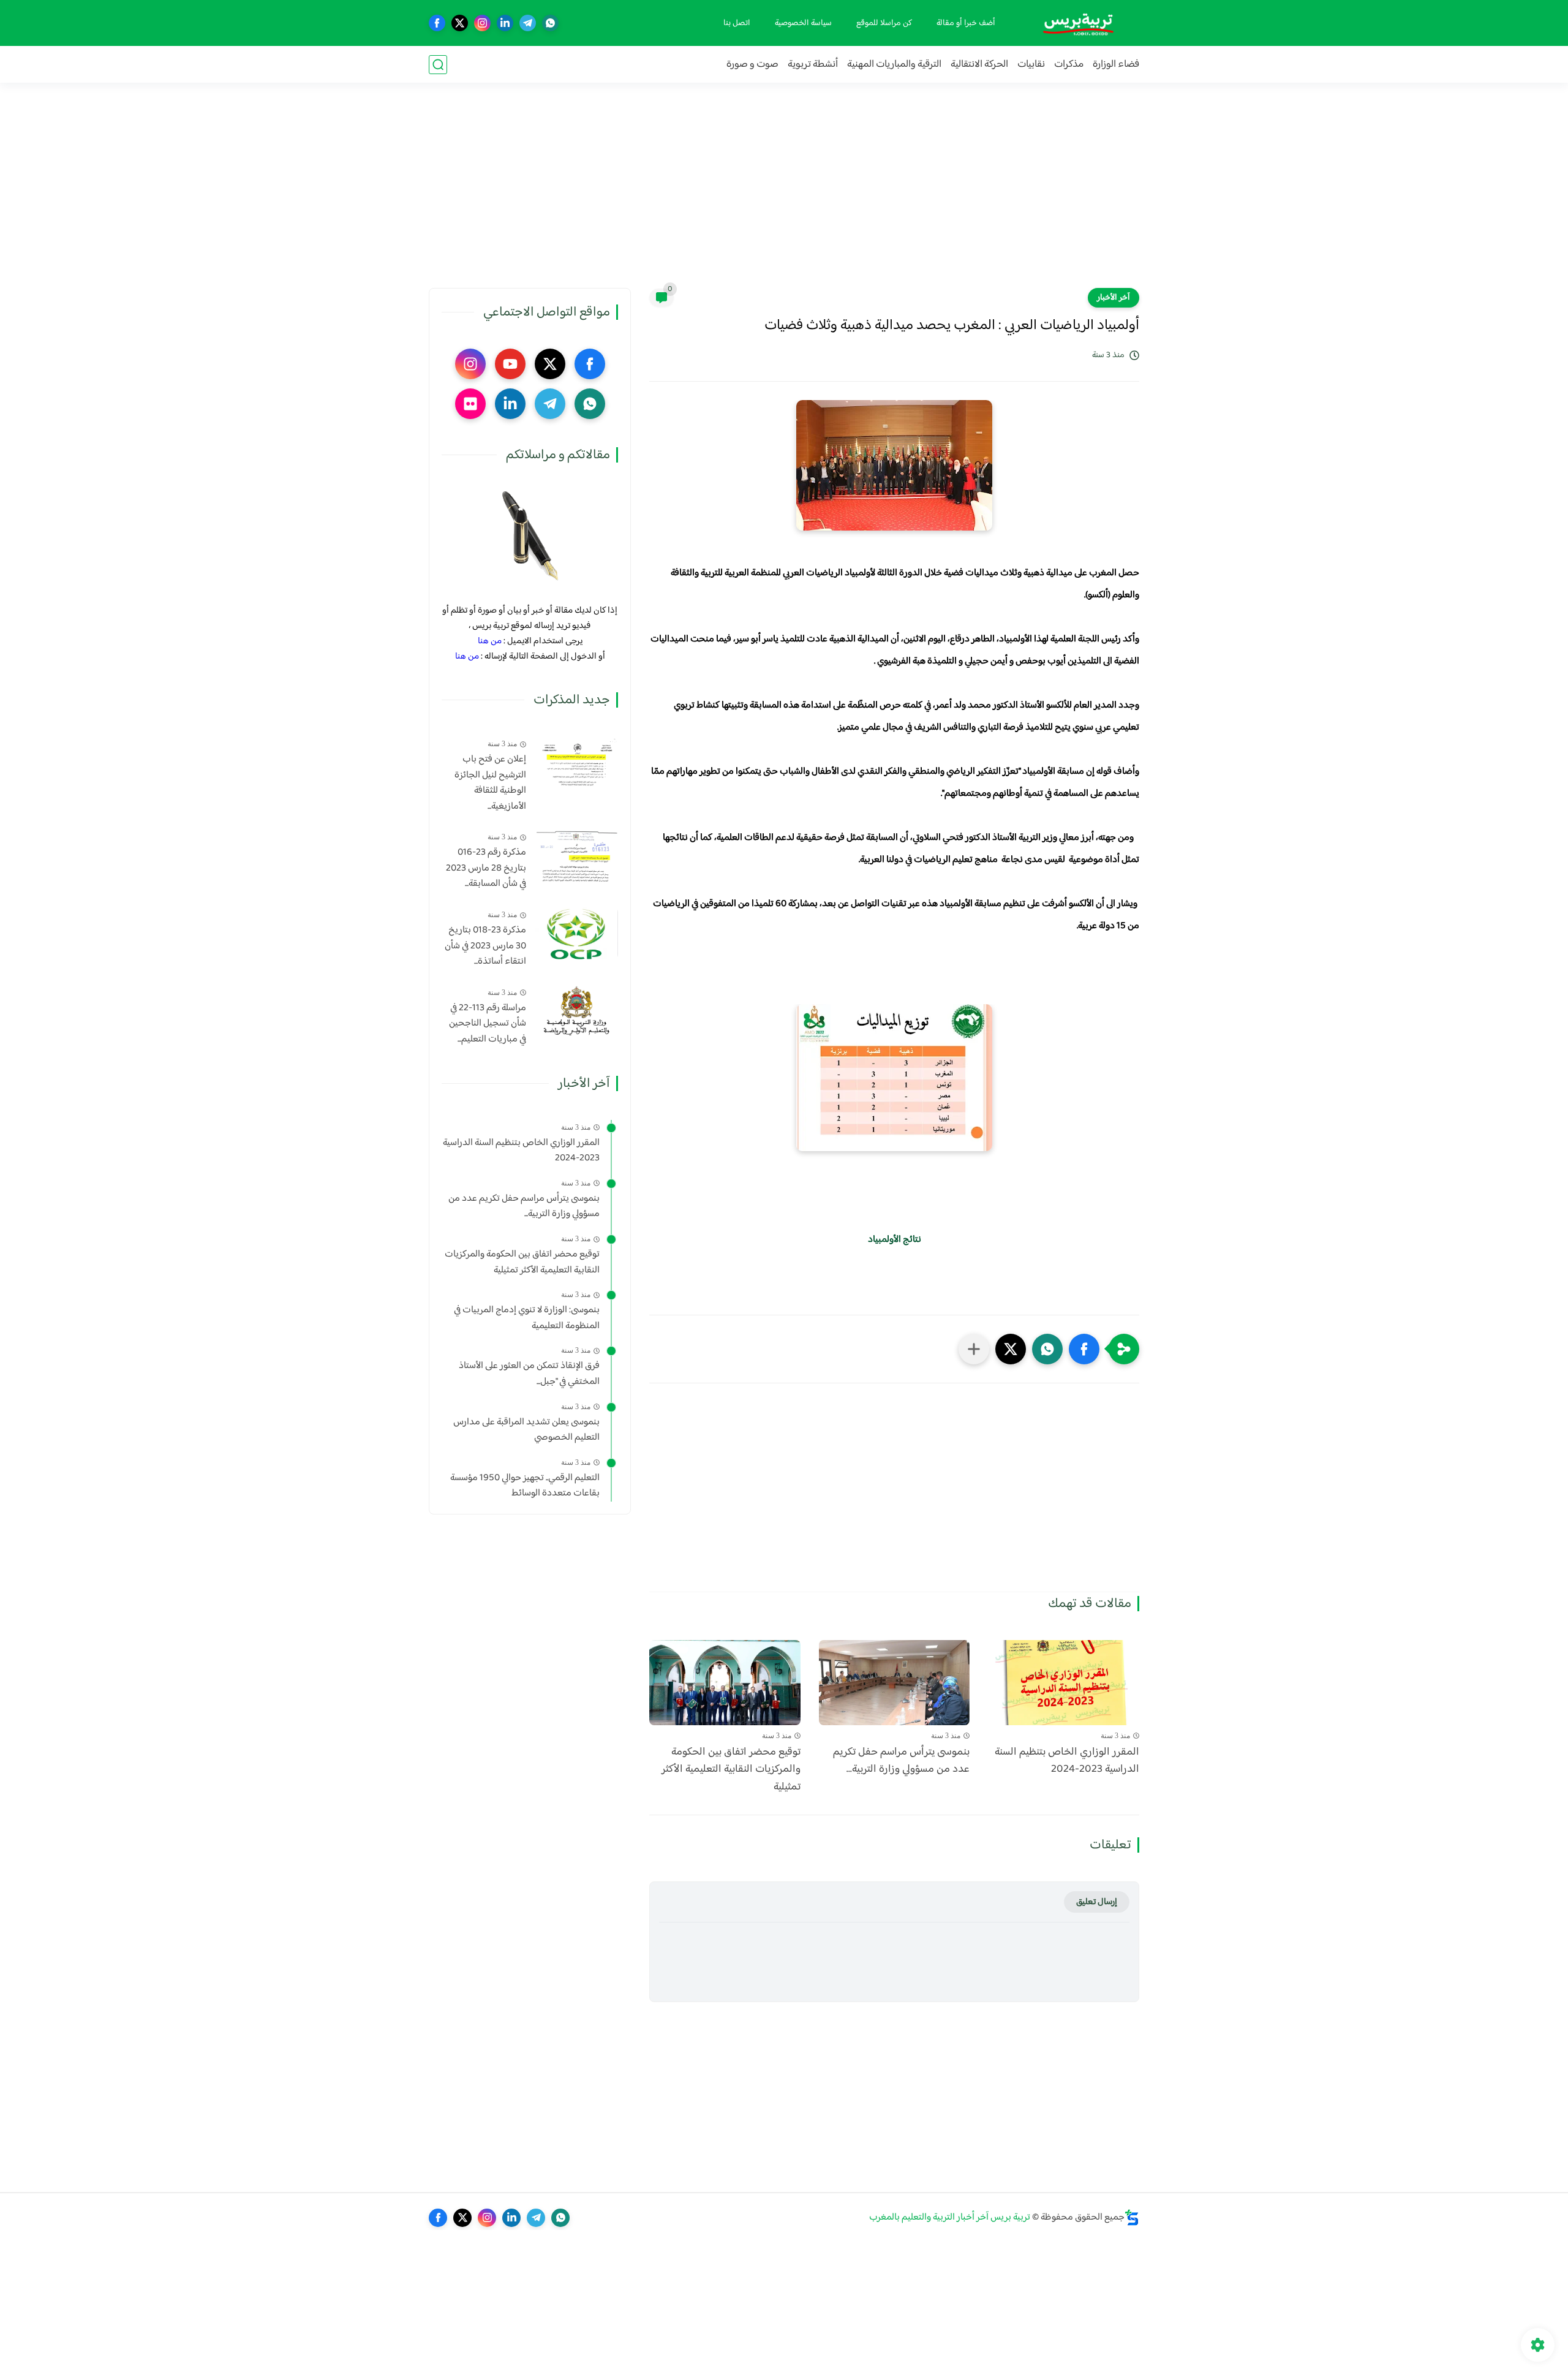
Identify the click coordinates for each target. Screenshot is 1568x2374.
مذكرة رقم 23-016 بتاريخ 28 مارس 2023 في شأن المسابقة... (486, 868)
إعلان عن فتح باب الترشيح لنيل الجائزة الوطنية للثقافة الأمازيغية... (490, 783)
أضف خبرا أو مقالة (966, 23)
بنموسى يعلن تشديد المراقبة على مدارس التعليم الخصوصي (526, 1430)
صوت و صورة (752, 65)
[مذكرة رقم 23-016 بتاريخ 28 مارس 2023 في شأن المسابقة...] (577, 856)
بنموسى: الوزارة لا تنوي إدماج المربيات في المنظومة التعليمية (527, 1318)
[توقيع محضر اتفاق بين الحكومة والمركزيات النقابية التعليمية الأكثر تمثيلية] (725, 1683)
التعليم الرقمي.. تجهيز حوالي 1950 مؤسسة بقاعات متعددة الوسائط (525, 1486)
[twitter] (460, 23)
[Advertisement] (784, 193)
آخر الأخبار (1114, 298)
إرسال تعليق (1097, 1902)
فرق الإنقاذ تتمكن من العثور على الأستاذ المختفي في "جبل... (529, 1374)
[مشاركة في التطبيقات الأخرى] (974, 1349)
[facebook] (437, 23)
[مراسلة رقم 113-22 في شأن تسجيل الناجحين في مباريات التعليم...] (577, 1011)
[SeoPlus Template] (1132, 2217)
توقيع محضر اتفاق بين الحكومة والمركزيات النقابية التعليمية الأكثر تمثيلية (731, 1770)
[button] (1084, 1349)
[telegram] (528, 23)
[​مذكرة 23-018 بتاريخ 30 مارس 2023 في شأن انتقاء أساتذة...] (577, 933)
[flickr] (470, 404)
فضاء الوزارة (1116, 65)
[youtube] (510, 364)
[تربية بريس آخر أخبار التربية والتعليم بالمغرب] (1078, 23)
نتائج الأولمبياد (895, 1240)
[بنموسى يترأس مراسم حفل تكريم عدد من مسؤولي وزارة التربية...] (895, 1683)
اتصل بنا (737, 23)
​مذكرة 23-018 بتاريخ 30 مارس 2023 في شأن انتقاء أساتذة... (485, 946)
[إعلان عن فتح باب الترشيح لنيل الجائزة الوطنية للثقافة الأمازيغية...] (577, 762)
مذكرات (1069, 65)
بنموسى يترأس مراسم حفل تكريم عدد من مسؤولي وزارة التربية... (901, 1761)
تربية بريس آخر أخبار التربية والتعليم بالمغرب (950, 2217)
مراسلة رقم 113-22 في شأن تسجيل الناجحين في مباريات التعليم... (488, 1024)
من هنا (490, 641)
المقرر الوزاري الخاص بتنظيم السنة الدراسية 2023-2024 (1067, 1761)
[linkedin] (505, 23)
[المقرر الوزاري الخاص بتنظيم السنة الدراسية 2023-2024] (1064, 1683)
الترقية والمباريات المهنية (894, 65)
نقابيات (1031, 65)
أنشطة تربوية (813, 65)
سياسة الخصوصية (803, 23)
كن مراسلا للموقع (884, 23)
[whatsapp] (550, 23)
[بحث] (438, 65)
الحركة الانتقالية (979, 65)
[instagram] (482, 23)
